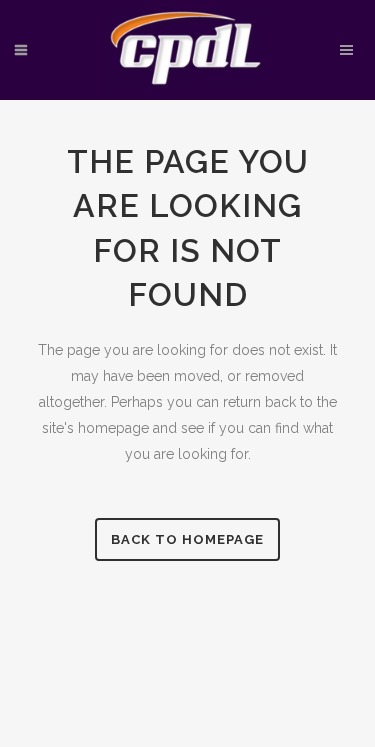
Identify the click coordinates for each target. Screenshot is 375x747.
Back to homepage (187, 539)
